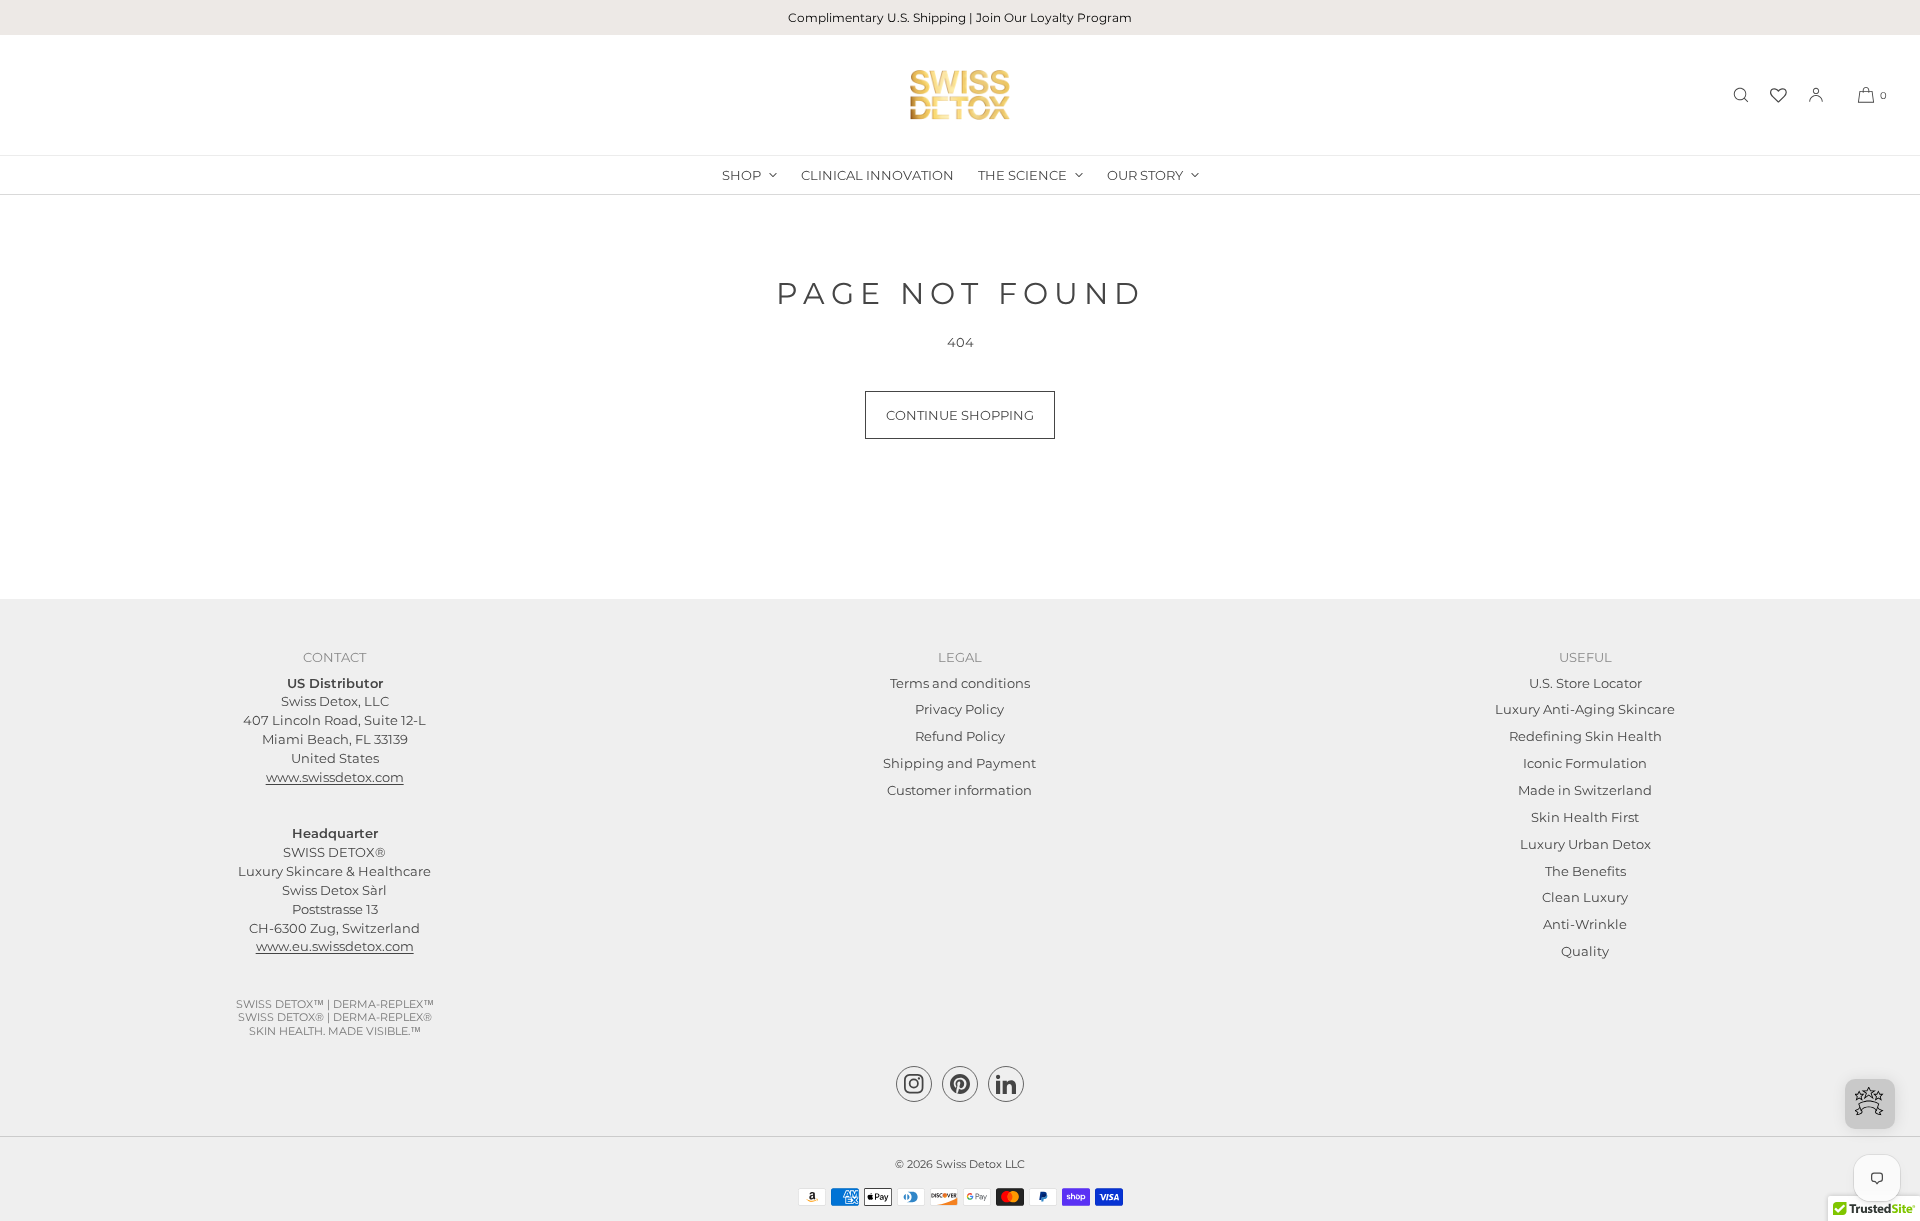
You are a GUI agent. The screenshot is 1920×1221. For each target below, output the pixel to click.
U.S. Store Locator (1585, 683)
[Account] (1816, 95)
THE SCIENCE (1022, 175)
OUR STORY (1145, 175)
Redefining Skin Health (1585, 736)
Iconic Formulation (1585, 763)
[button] (1741, 95)
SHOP (741, 175)
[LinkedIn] (1006, 1084)
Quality (1585, 951)
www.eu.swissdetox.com (335, 946)
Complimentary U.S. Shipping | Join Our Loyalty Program (960, 17)
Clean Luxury (1585, 897)
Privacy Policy (959, 709)
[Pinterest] (960, 1084)
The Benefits (1585, 871)
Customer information (959, 790)
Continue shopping (960, 415)
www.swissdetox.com (335, 777)
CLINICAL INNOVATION (877, 175)
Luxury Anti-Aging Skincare (1585, 709)
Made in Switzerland (1585, 790)
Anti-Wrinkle (1585, 924)
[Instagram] (914, 1084)
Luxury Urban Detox (1585, 844)
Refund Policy (960, 736)
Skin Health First (1585, 817)
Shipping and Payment (959, 763)
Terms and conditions (960, 683)
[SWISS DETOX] (960, 95)
